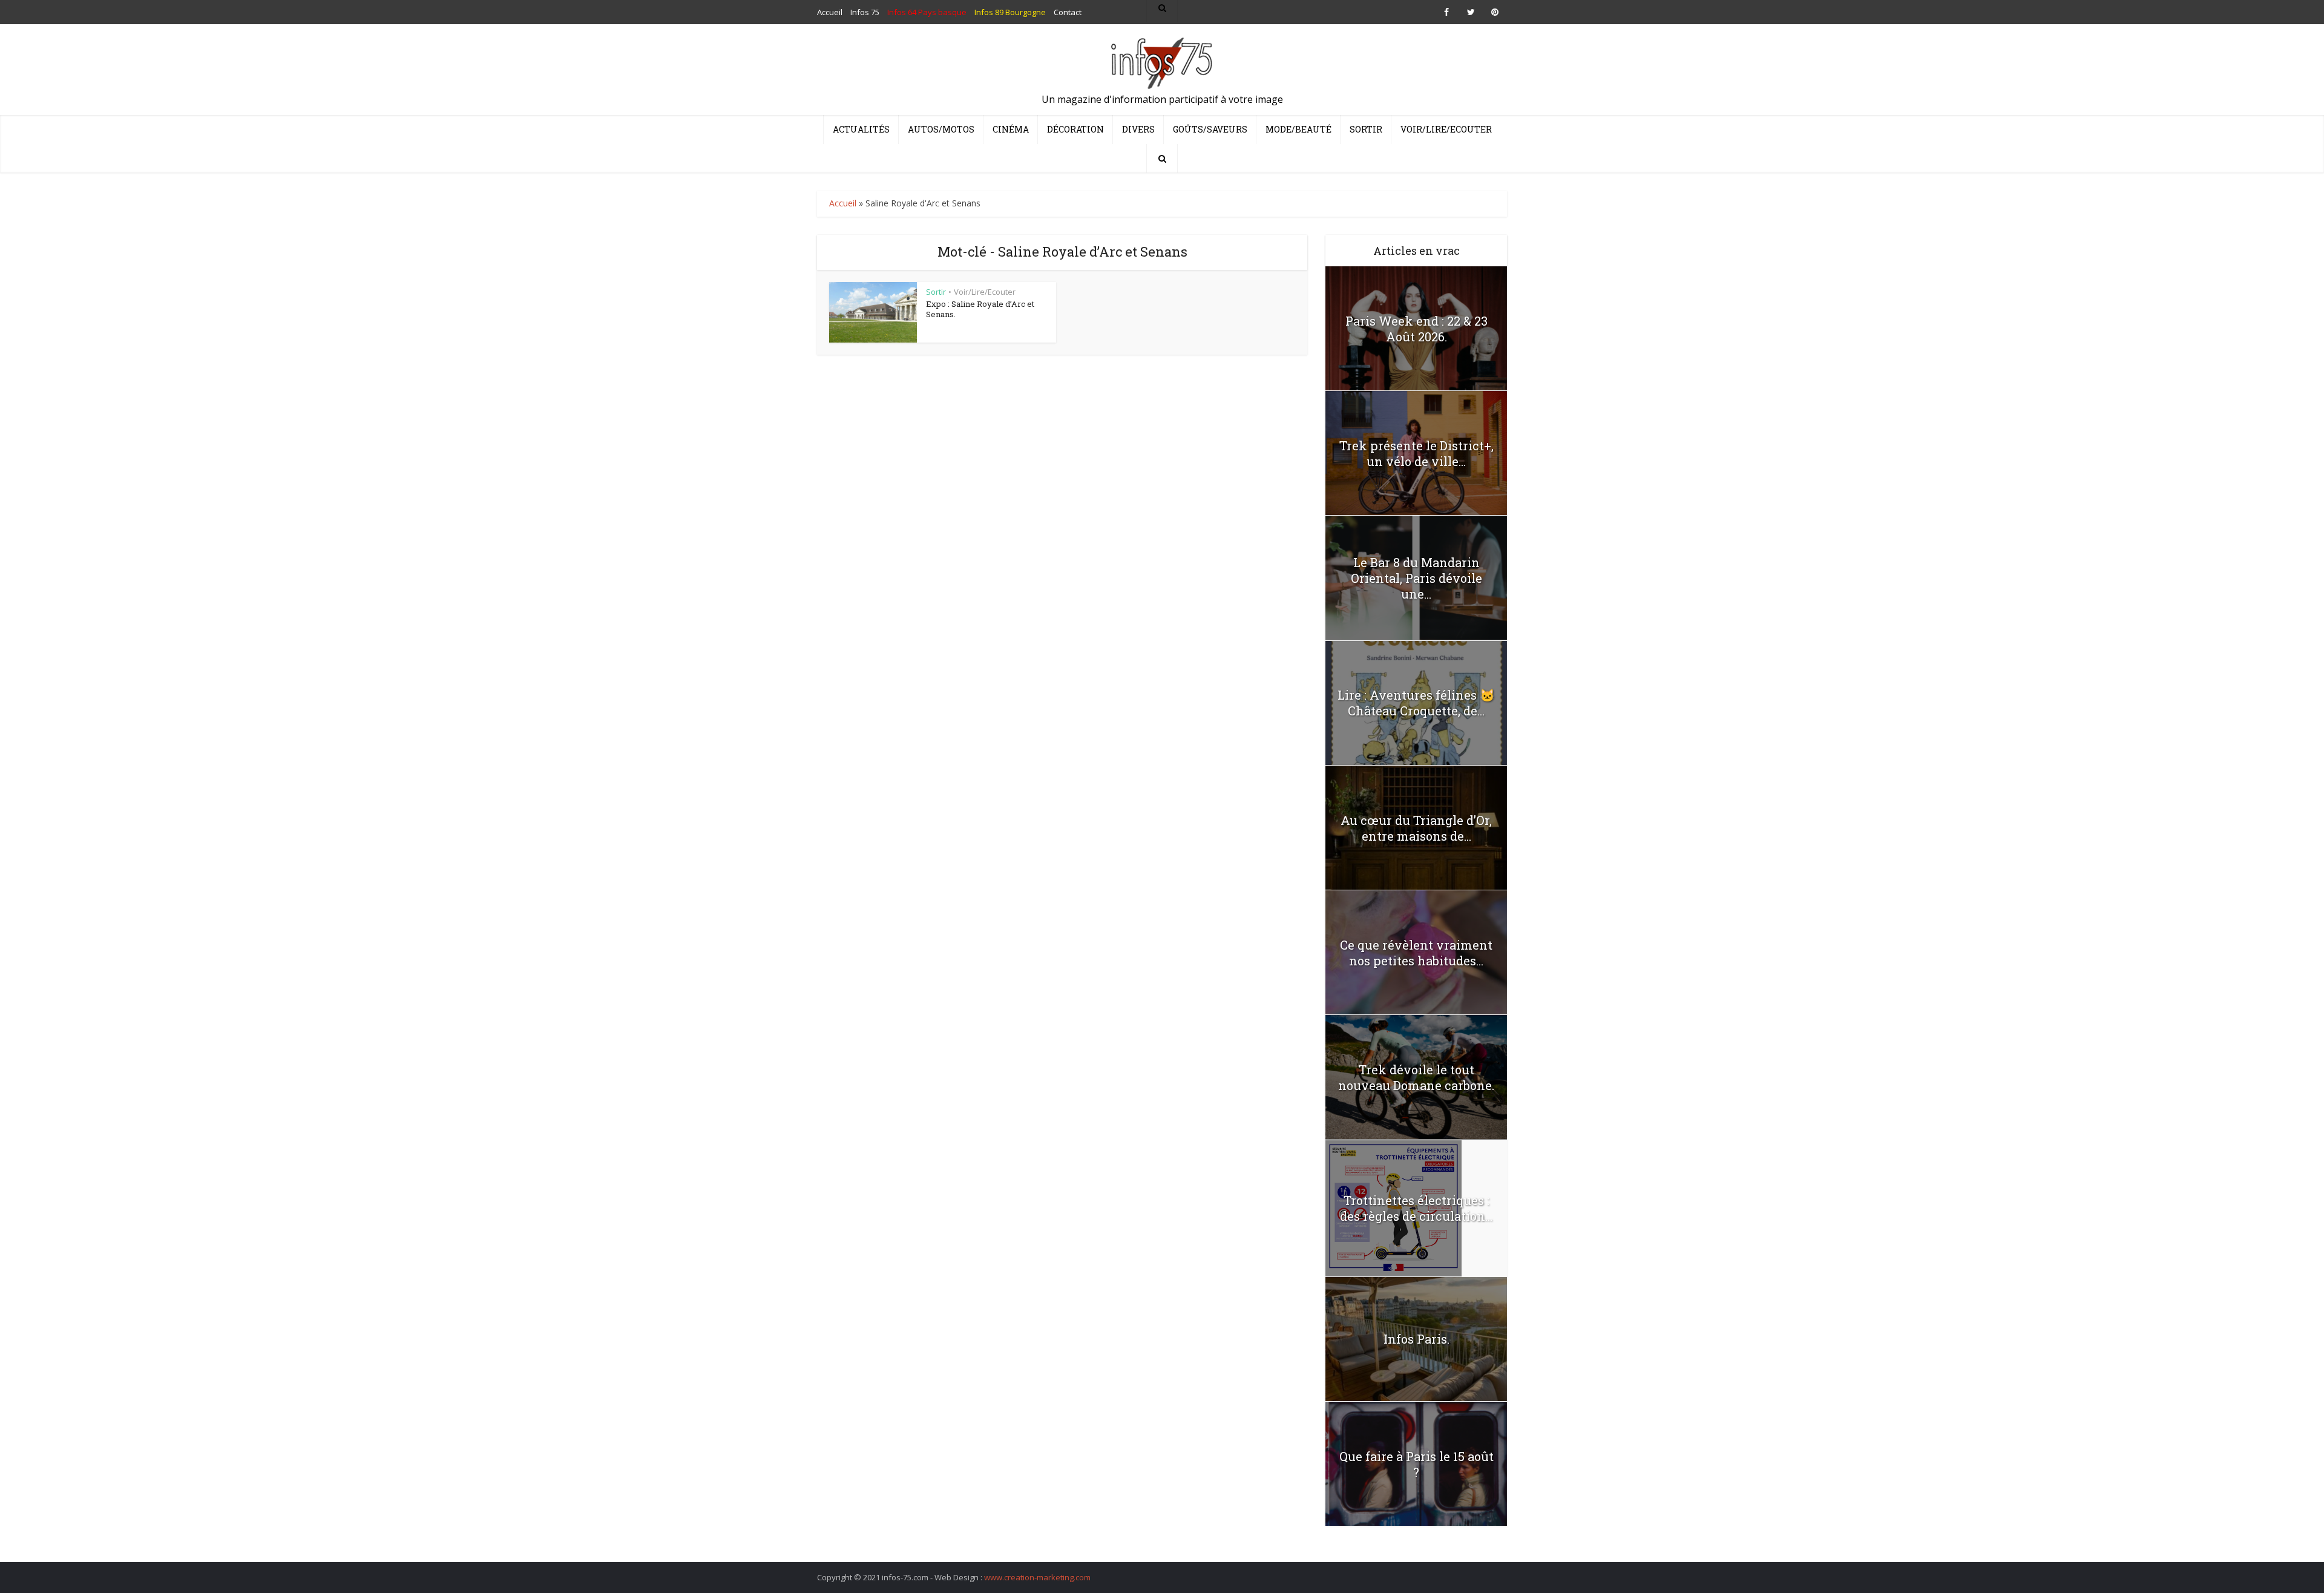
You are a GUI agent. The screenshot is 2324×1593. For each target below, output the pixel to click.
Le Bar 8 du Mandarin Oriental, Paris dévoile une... (1416, 578)
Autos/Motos (941, 129)
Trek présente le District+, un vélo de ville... (1416, 453)
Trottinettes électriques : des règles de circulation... (1416, 1208)
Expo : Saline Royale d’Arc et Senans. (980, 309)
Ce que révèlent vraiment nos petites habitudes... (1416, 953)
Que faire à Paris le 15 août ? (1416, 1464)
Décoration (1075, 129)
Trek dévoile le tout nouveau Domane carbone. (1416, 1077)
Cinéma (1011, 129)
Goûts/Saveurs (1210, 129)
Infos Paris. (1416, 1339)
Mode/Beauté (1298, 129)
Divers (1138, 129)
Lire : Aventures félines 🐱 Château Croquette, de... (1416, 703)
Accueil (843, 203)
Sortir (1366, 129)
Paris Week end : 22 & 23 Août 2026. (1416, 329)
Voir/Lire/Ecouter (1446, 129)
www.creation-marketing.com (1037, 1577)
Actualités (861, 129)
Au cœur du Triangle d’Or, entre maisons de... (1416, 828)
